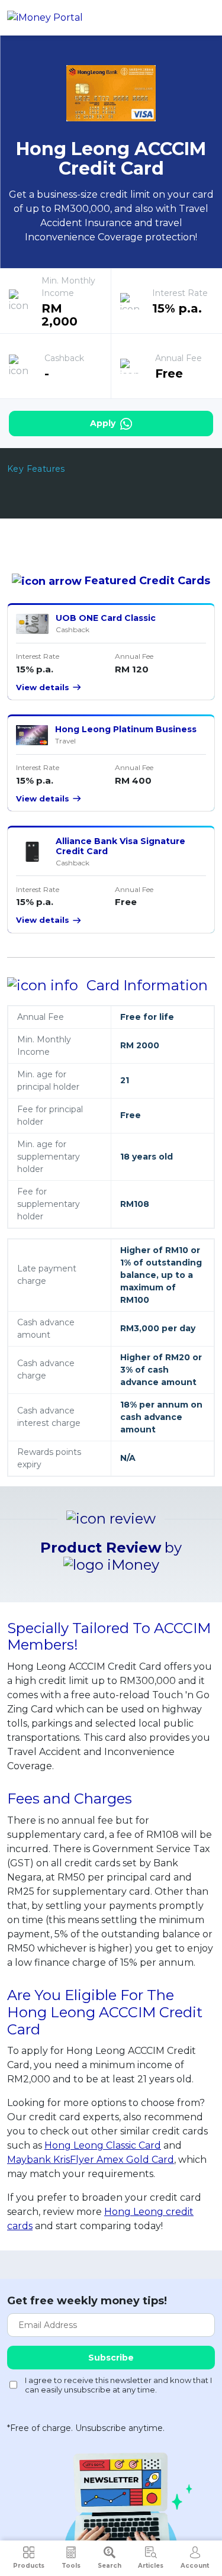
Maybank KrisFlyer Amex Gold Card (91, 2160)
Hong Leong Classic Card (103, 2145)
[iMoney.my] (45, 18)
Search (110, 2566)
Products (29, 2566)
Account (195, 2566)
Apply (104, 423)
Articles (151, 2566)
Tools (71, 2566)
